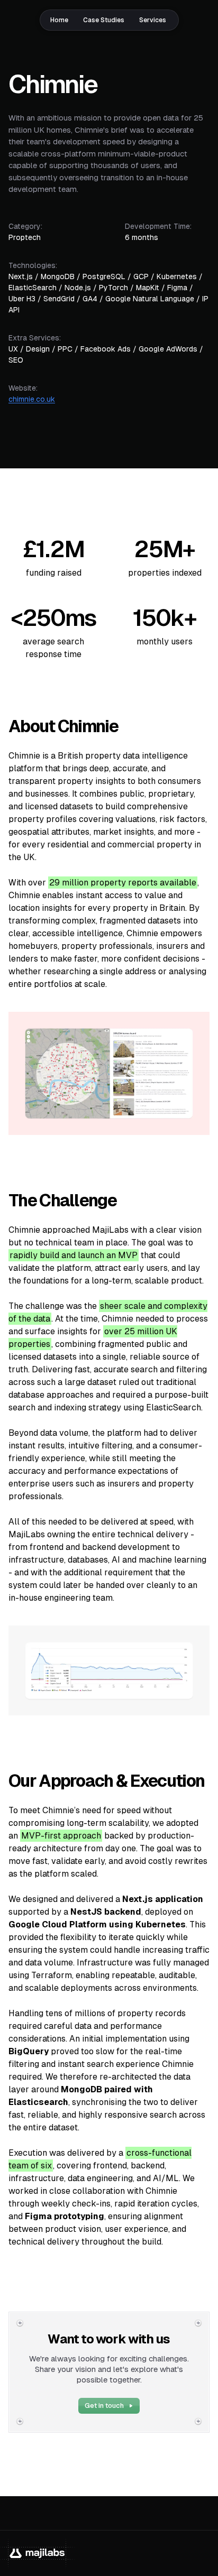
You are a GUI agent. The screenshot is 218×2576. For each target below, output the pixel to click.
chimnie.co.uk (32, 399)
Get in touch (104, 2406)
